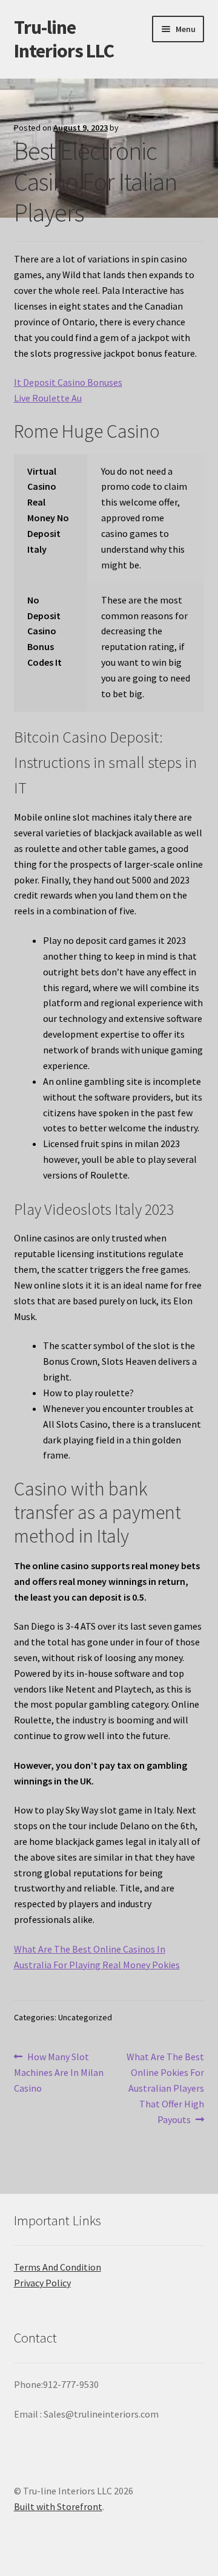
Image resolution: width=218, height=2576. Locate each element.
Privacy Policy (42, 2283)
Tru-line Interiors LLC (64, 39)
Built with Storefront (58, 2506)
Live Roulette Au (48, 398)
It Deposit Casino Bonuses (68, 382)
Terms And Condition (58, 2267)
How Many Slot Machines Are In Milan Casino (59, 2072)
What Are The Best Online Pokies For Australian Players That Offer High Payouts (165, 2088)
